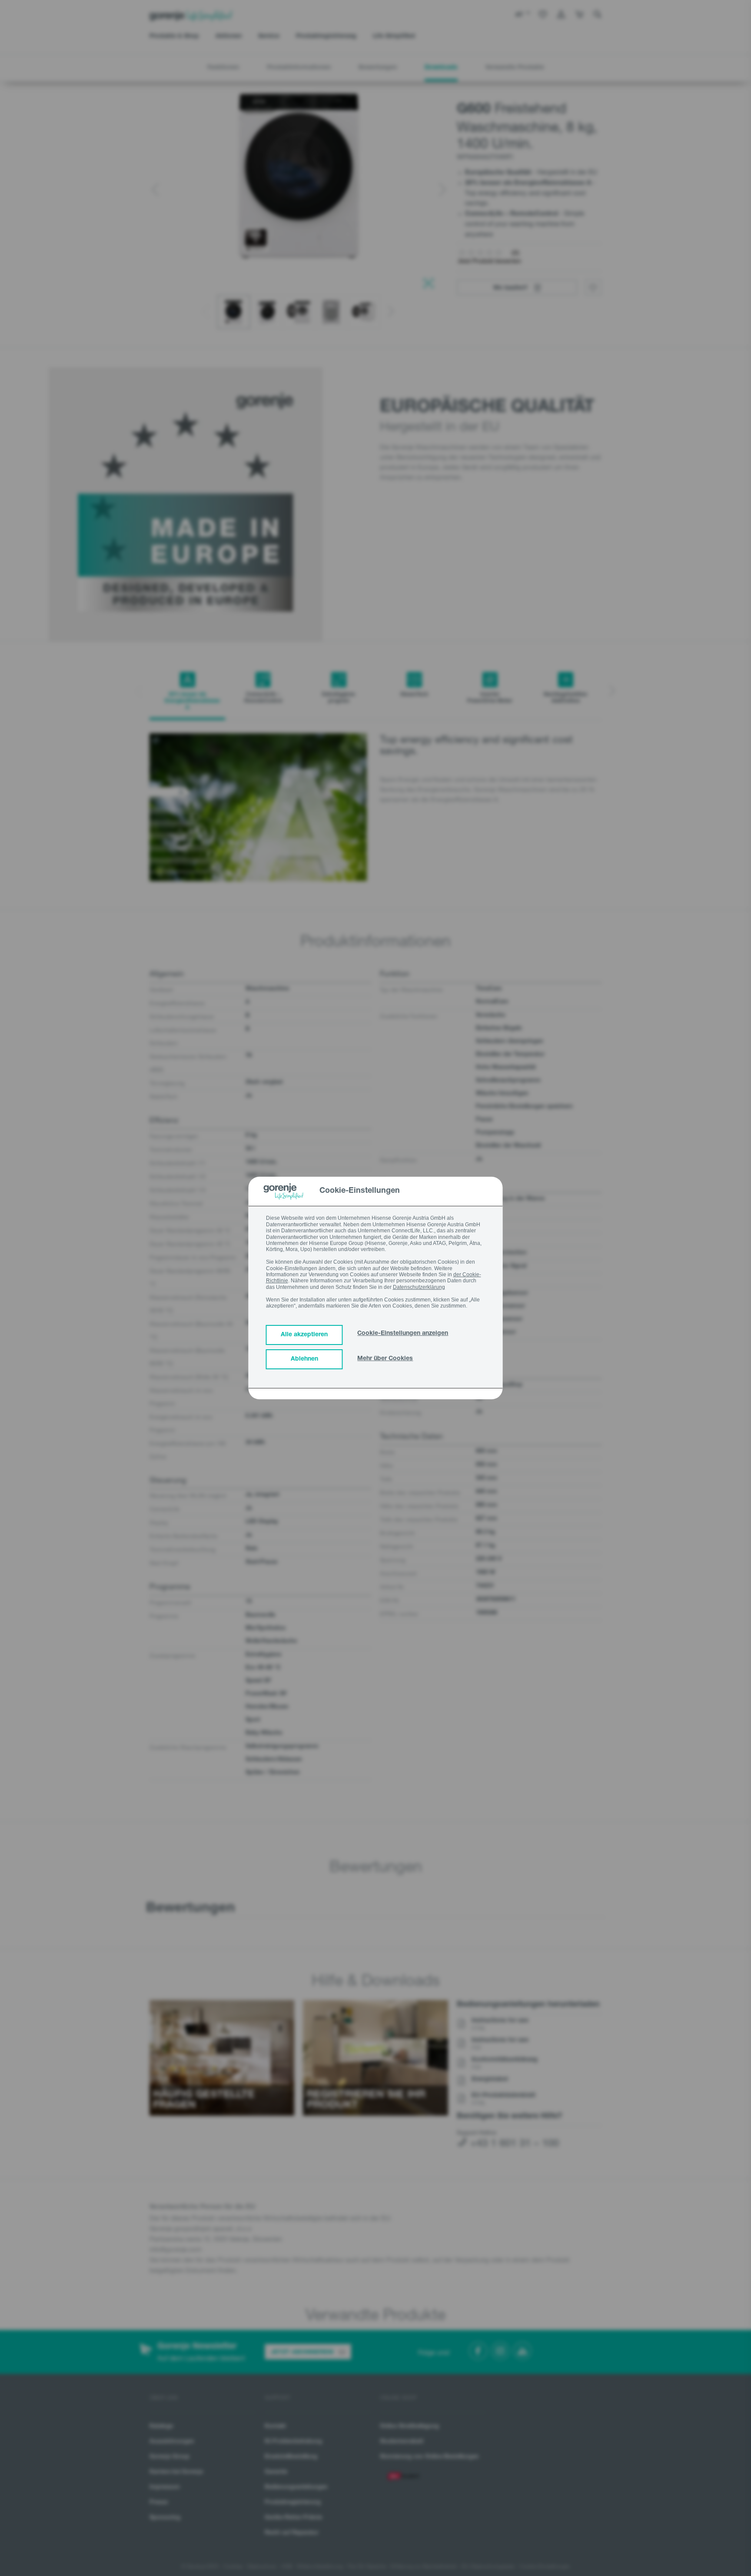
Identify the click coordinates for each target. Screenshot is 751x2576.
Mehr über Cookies (385, 1359)
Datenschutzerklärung (419, 1287)
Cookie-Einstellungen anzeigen (403, 1334)
